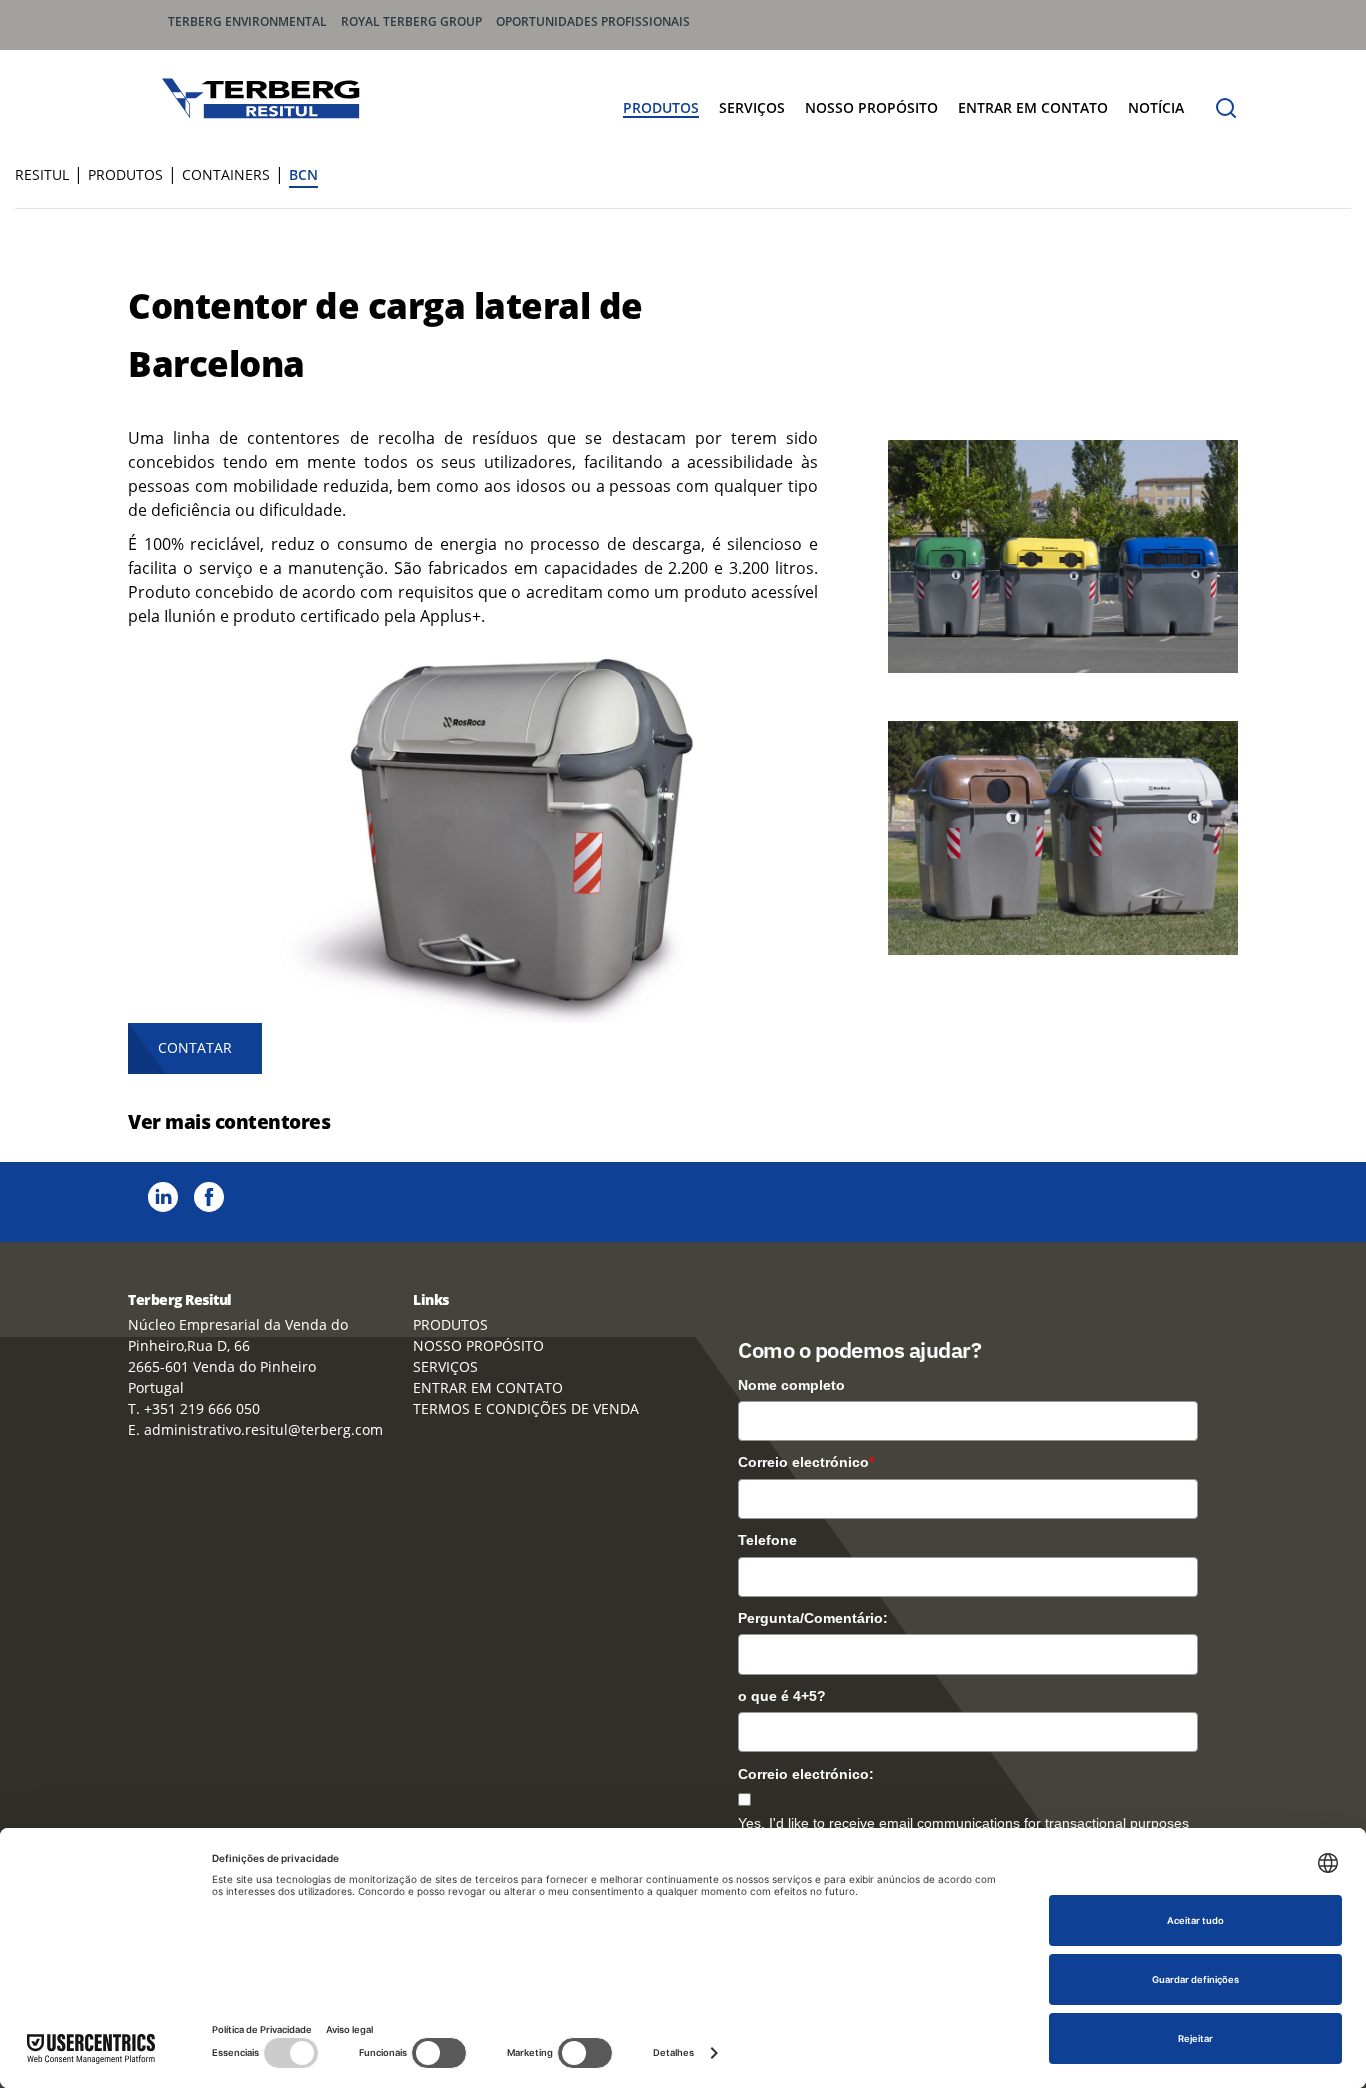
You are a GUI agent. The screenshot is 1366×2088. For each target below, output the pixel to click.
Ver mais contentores (229, 1121)
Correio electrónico (806, 1462)
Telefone (767, 1540)
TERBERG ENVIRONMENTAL (247, 21)
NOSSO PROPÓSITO (871, 107)
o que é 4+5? (782, 1696)
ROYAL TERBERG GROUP (411, 21)
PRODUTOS (661, 107)
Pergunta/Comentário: (813, 1618)
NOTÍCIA (1156, 107)
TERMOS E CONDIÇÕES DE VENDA (526, 1408)
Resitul (42, 174)
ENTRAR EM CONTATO (1033, 107)
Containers (226, 174)
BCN (303, 174)
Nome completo (791, 1385)
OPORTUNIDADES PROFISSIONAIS (593, 21)
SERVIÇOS (752, 107)
